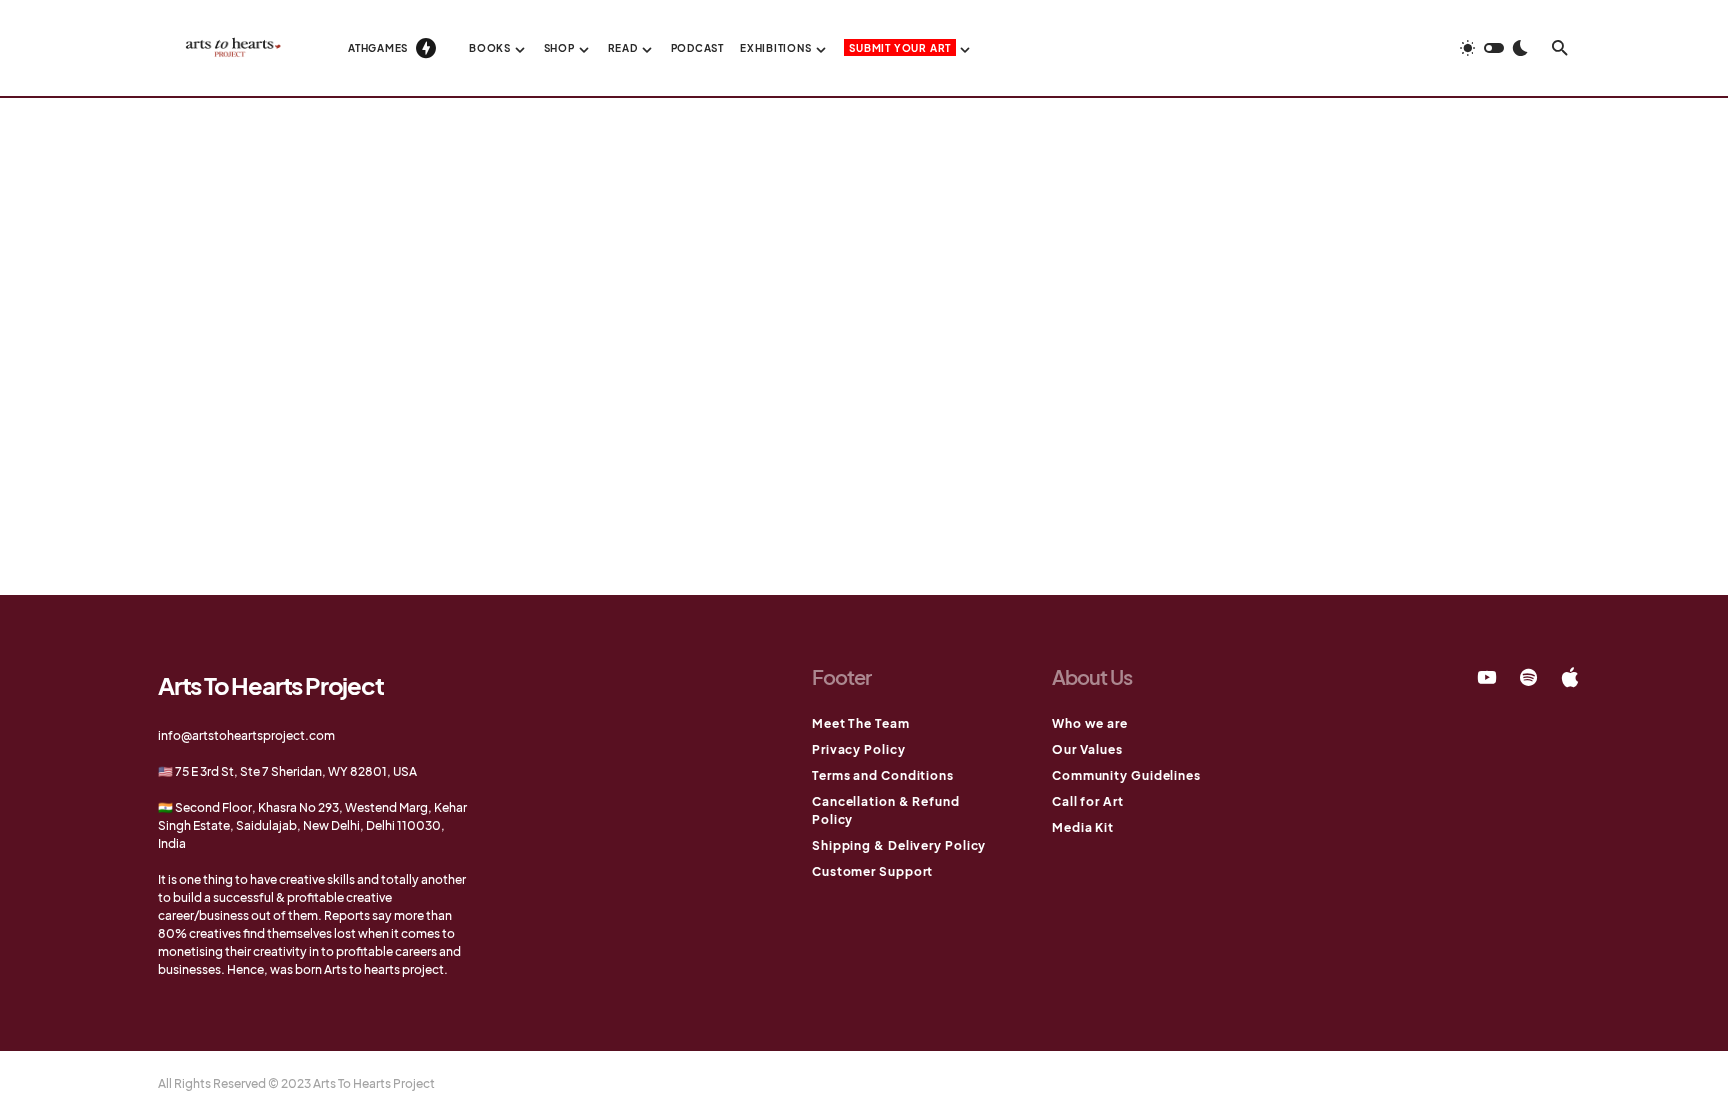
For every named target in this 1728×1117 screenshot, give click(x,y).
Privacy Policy (859, 749)
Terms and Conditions (883, 775)
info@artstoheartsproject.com (246, 735)
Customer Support (872, 871)
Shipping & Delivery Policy (899, 845)
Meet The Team (861, 723)
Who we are (1090, 723)
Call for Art (1088, 801)
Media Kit (1083, 827)
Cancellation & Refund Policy (886, 810)
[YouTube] (1487, 677)
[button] (1494, 48)
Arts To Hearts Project (271, 685)
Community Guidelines (1126, 775)
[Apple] (1570, 677)
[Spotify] (1528, 677)
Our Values (1087, 749)
